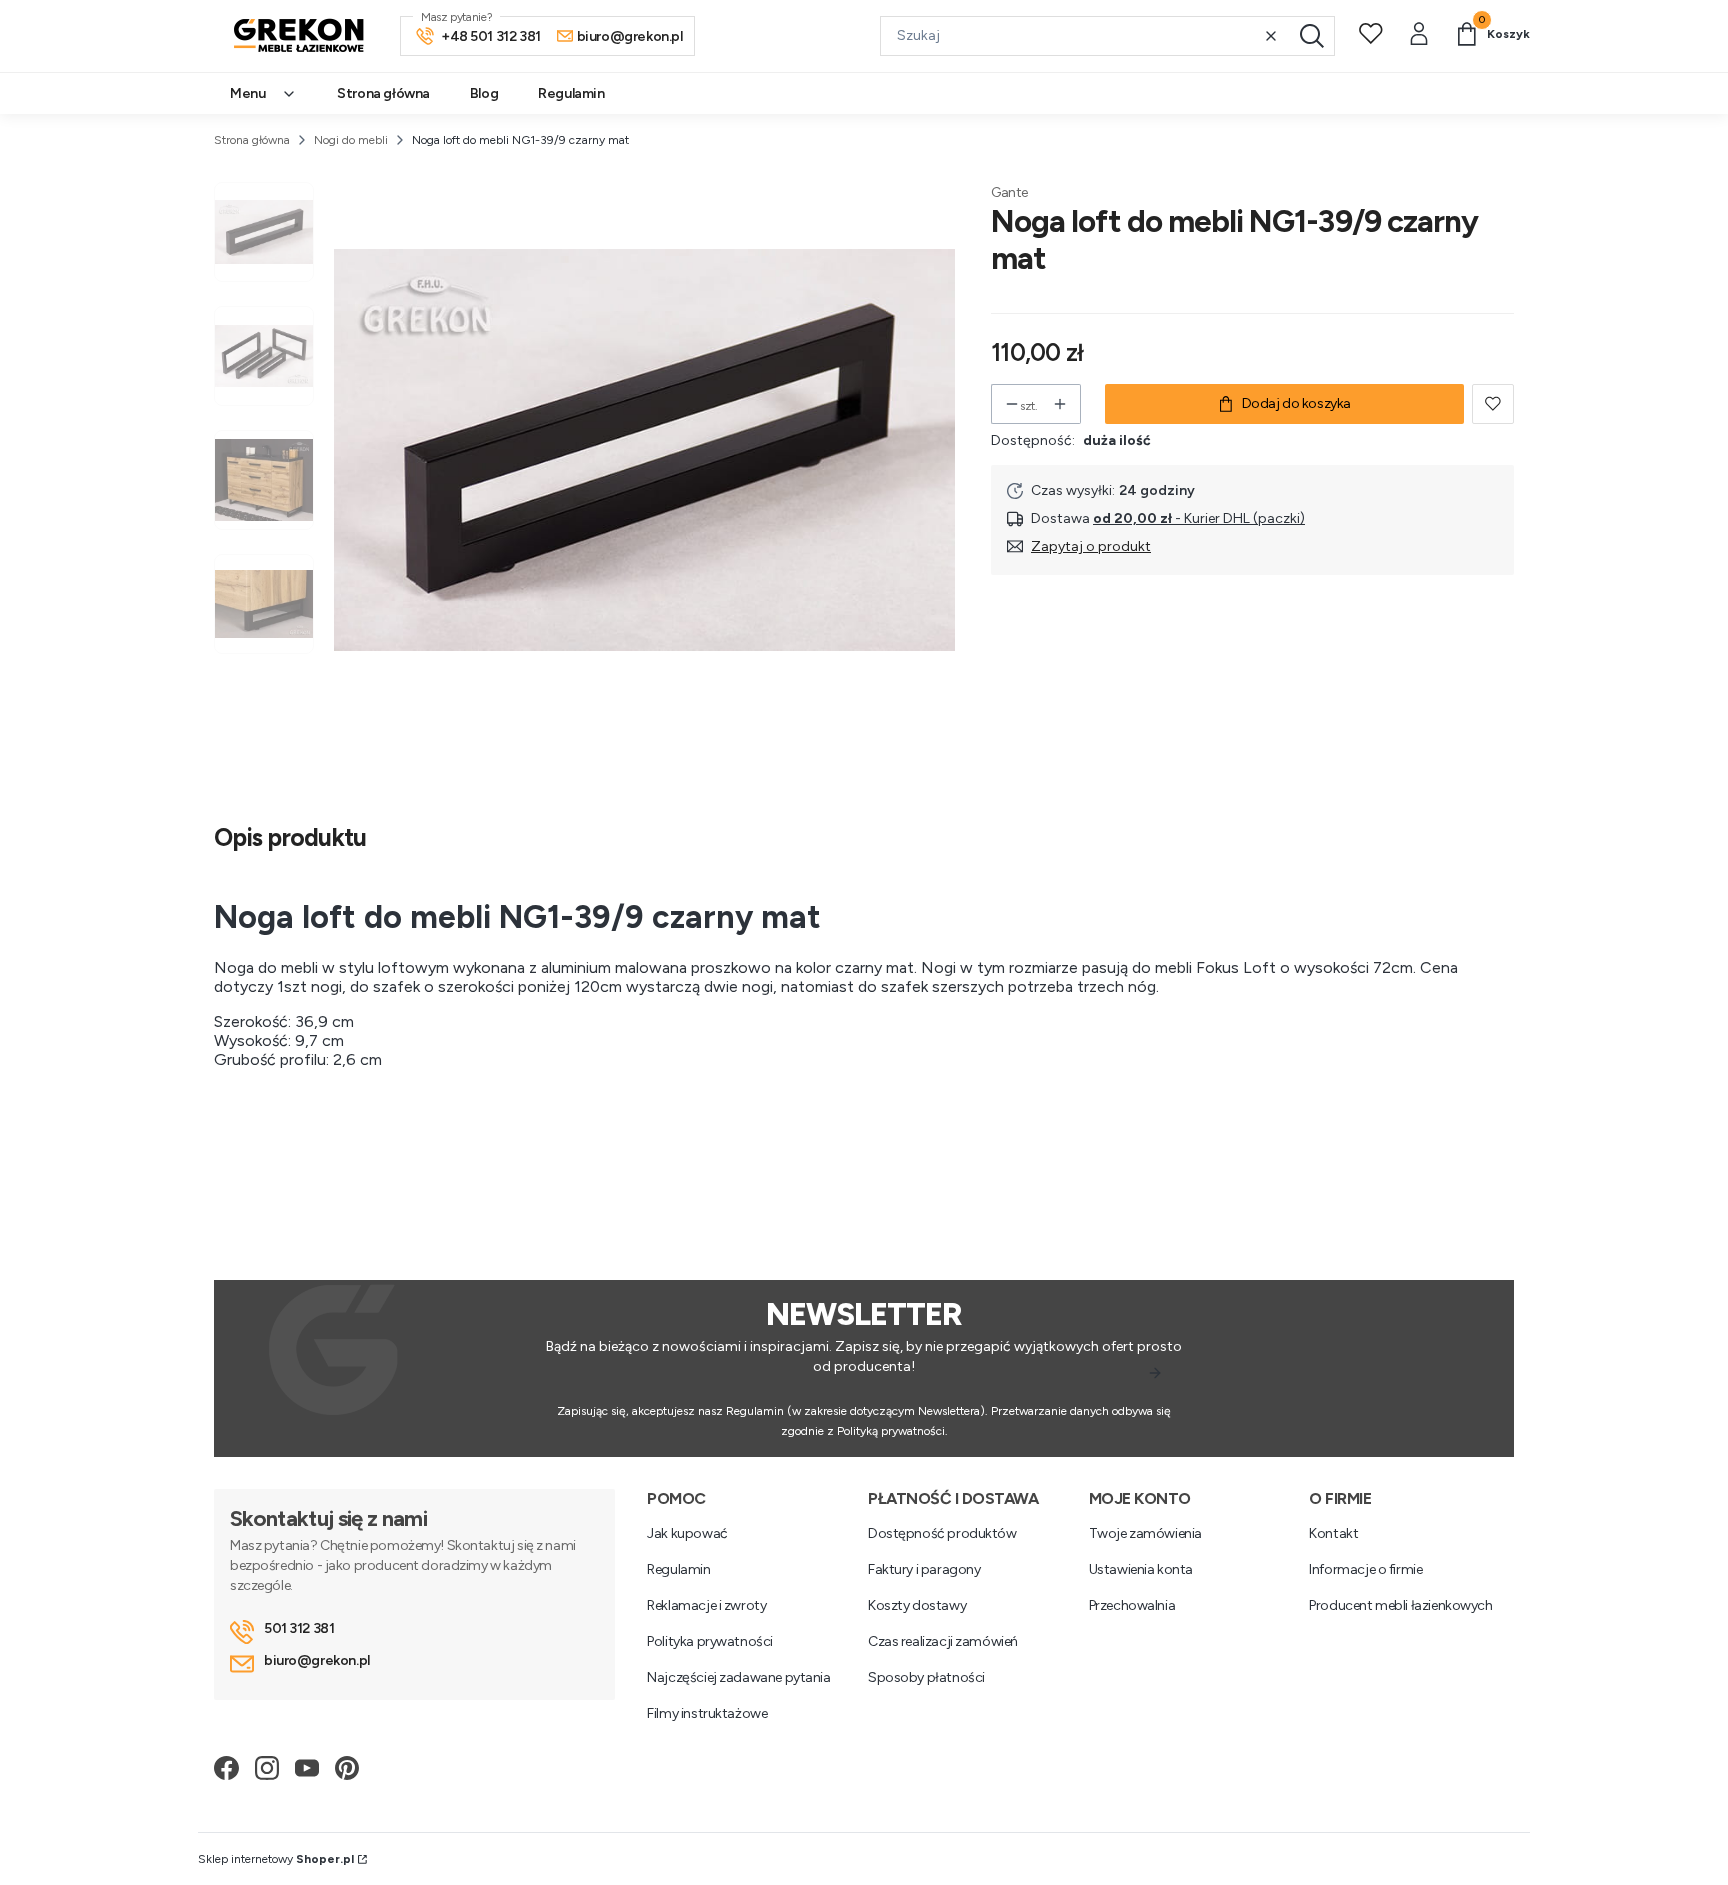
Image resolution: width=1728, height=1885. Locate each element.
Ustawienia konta (1141, 1569)
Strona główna (252, 140)
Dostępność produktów (942, 1533)
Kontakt (1333, 1533)
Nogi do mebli (351, 140)
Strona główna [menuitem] (383, 93)
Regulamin (678, 1569)
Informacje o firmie (1365, 1569)
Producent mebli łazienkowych (1400, 1605)
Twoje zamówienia (1145, 1533)
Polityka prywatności (710, 1641)
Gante (1009, 192)
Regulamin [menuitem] (571, 93)
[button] (1312, 36)
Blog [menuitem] (484, 93)
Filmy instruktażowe (707, 1713)
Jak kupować (687, 1533)
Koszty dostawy (917, 1605)
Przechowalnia (1132, 1605)
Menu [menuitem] (247, 93)
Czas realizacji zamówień (943, 1641)
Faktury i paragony (924, 1569)
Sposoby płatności (926, 1677)
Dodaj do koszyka (1296, 403)
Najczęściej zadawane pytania (738, 1677)
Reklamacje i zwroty (706, 1605)
